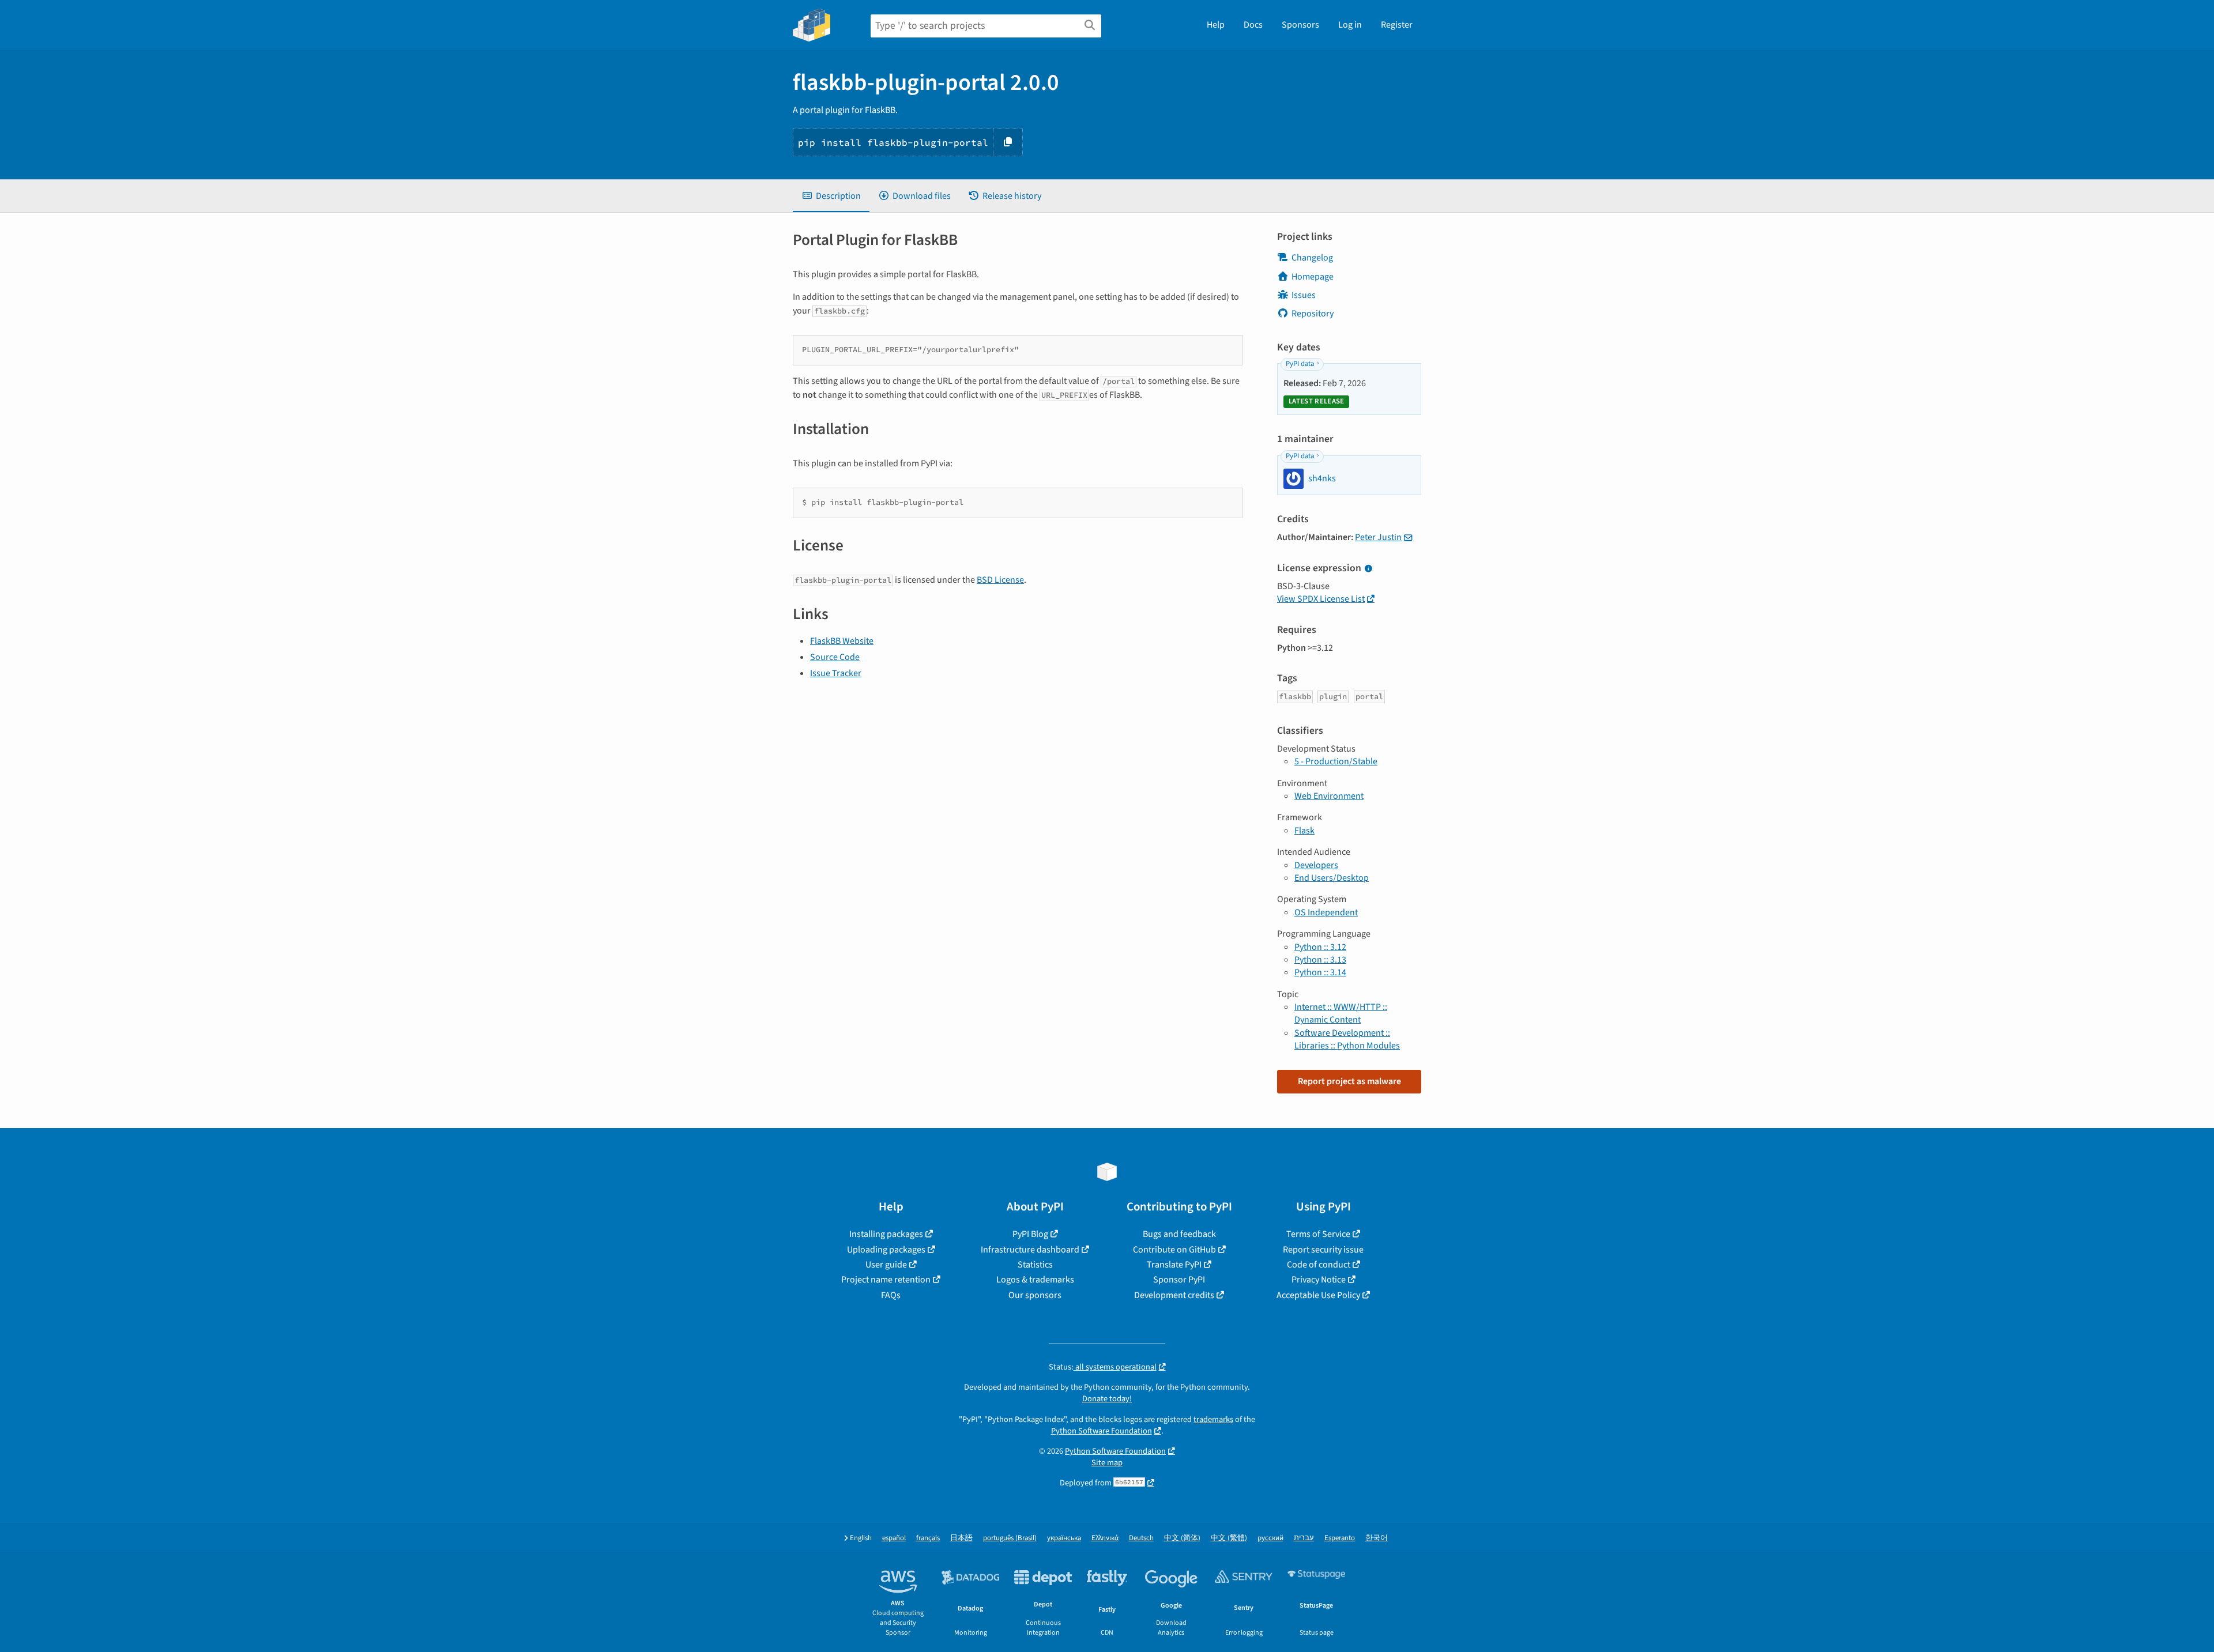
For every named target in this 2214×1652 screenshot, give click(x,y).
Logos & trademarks (1035, 1280)
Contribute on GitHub (1174, 1250)
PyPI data (1300, 364)
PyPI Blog (1030, 1234)
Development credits (1174, 1295)
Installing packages (886, 1234)
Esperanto (1340, 1538)
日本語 (961, 1538)
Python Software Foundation (1102, 1431)
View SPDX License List (1321, 599)
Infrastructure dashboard (1030, 1250)
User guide (886, 1265)
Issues (1304, 295)
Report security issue (1323, 1250)
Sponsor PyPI (1179, 1280)
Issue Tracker (836, 673)
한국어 (1377, 1538)
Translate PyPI (1174, 1265)
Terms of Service (1318, 1234)
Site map (1107, 1463)
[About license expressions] (1368, 569)
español (894, 1538)
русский (1270, 1538)
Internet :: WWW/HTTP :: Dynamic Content (1341, 1013)
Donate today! (1107, 1399)
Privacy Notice (1319, 1280)
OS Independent (1326, 912)
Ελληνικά (1105, 1538)
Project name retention (886, 1280)
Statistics (1035, 1265)
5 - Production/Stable (1336, 761)
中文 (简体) (1182, 1538)
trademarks (1213, 1419)
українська (1064, 1538)
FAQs (891, 1295)
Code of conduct (1319, 1265)
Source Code (835, 657)
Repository (1313, 314)
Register (1397, 25)
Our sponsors (1035, 1295)
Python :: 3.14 (1320, 972)
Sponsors (1300, 25)
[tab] (831, 196)
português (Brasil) (1010, 1538)
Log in (1350, 25)
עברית (1304, 1538)
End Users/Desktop (1332, 878)
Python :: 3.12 (1320, 947)
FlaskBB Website (842, 641)
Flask (1304, 831)
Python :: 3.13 (1320, 960)
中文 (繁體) (1229, 1538)
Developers (1316, 865)
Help (1216, 25)
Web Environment (1329, 796)
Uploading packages (886, 1250)
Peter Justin (1378, 537)
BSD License (1000, 580)
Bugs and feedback (1179, 1234)
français (928, 1538)
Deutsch (1141, 1538)
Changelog (1312, 258)
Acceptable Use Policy (1318, 1295)
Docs (1253, 25)
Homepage (1313, 277)
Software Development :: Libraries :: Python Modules (1347, 1039)
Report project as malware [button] (1349, 1081)
